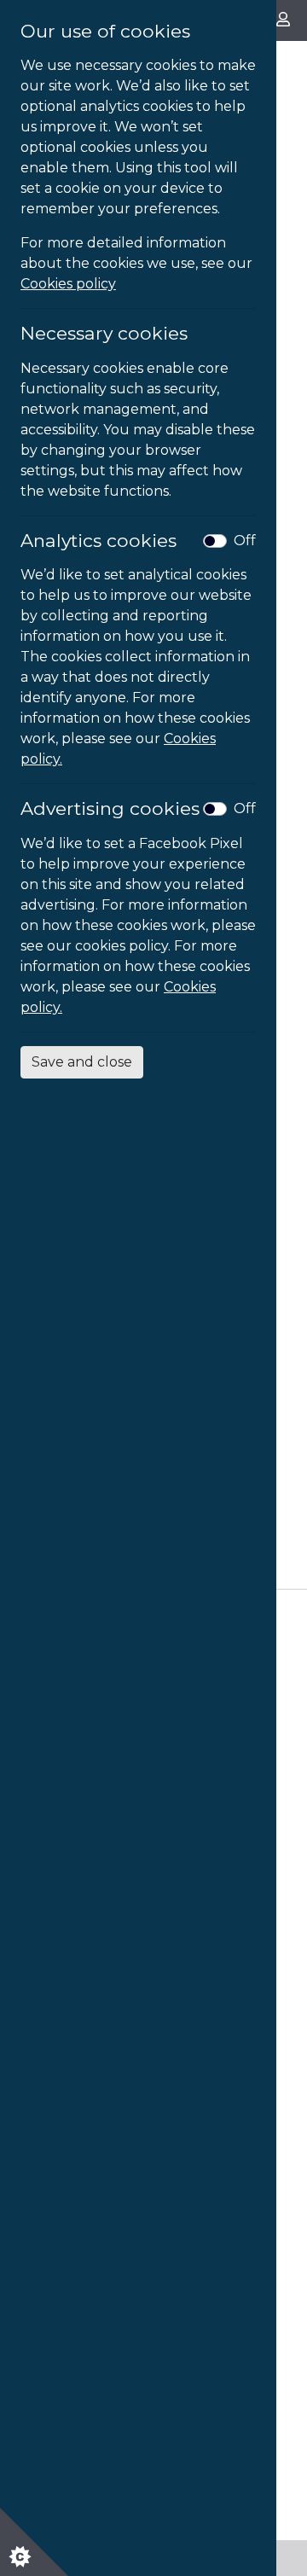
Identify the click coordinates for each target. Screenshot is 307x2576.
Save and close (82, 1062)
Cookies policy (68, 284)
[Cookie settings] (34, 2542)
